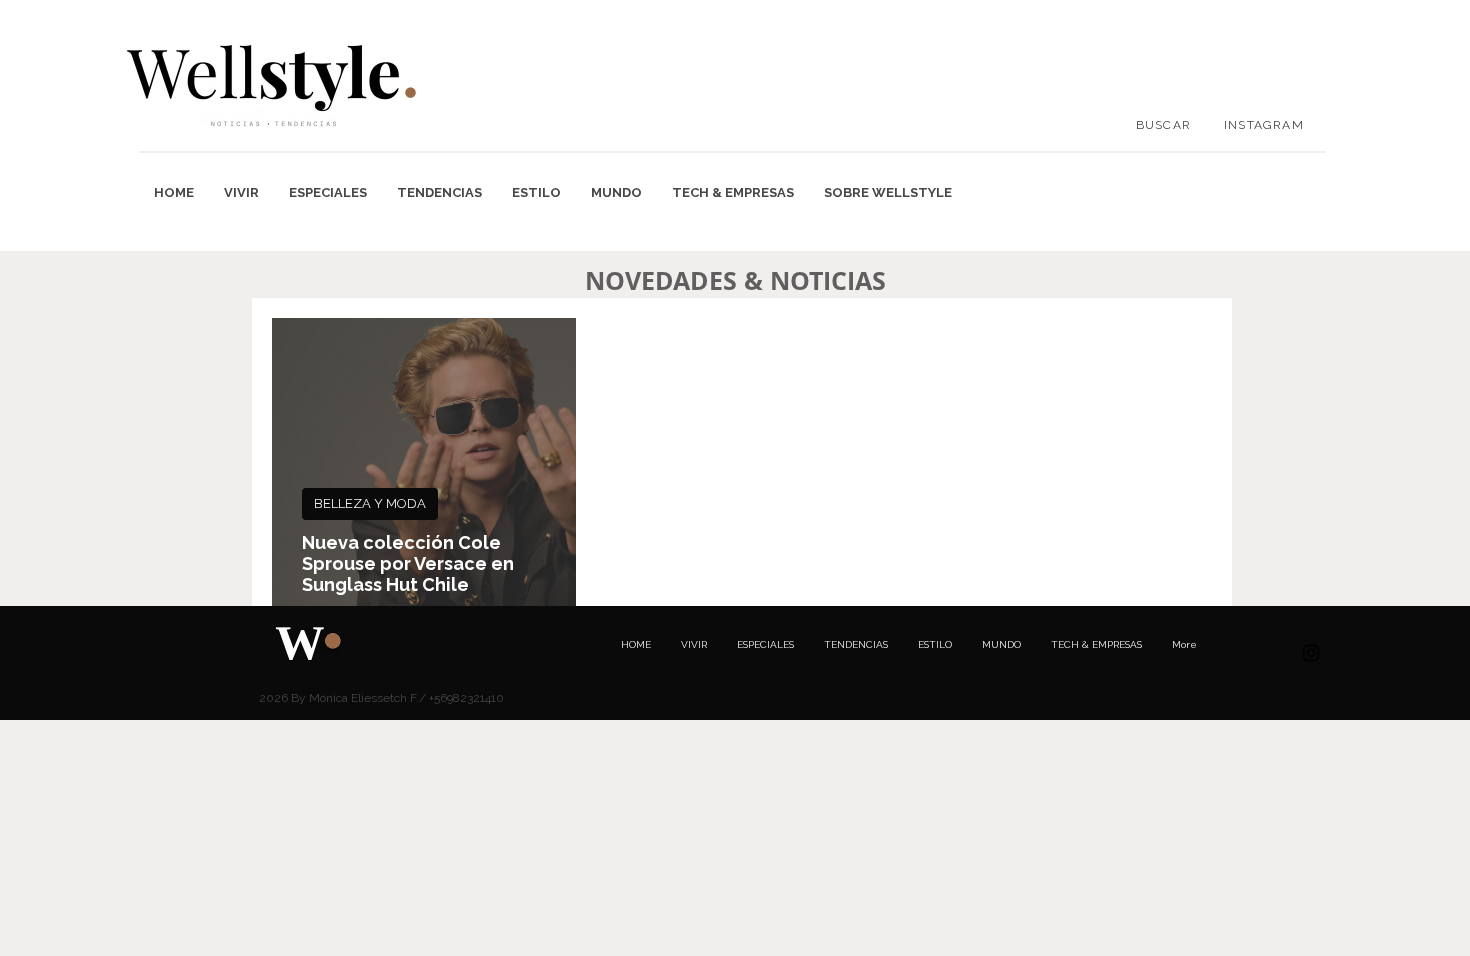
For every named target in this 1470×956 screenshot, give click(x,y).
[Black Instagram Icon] (1311, 653)
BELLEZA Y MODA (370, 503)
